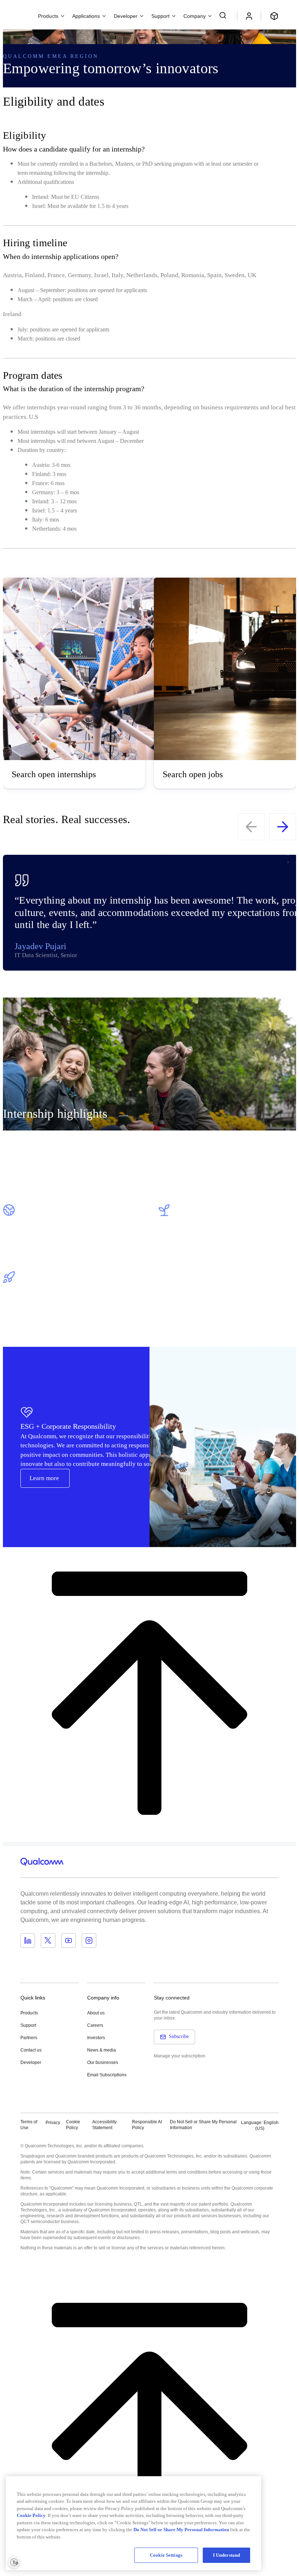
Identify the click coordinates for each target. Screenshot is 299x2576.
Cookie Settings (166, 2555)
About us (96, 2013)
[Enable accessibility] (14, 2562)
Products (29, 2013)
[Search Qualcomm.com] (224, 15)
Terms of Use (29, 2125)
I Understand (227, 2555)
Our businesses (103, 2062)
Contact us (31, 2050)
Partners (29, 2038)
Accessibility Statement (104, 2125)
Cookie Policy (73, 2125)
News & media (102, 2050)
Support (28, 2025)
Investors (96, 2038)
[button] (203, 2125)
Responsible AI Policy (147, 2125)
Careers (95, 2025)
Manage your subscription (180, 2056)
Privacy (53, 2123)
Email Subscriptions (107, 2075)
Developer (31, 2062)
